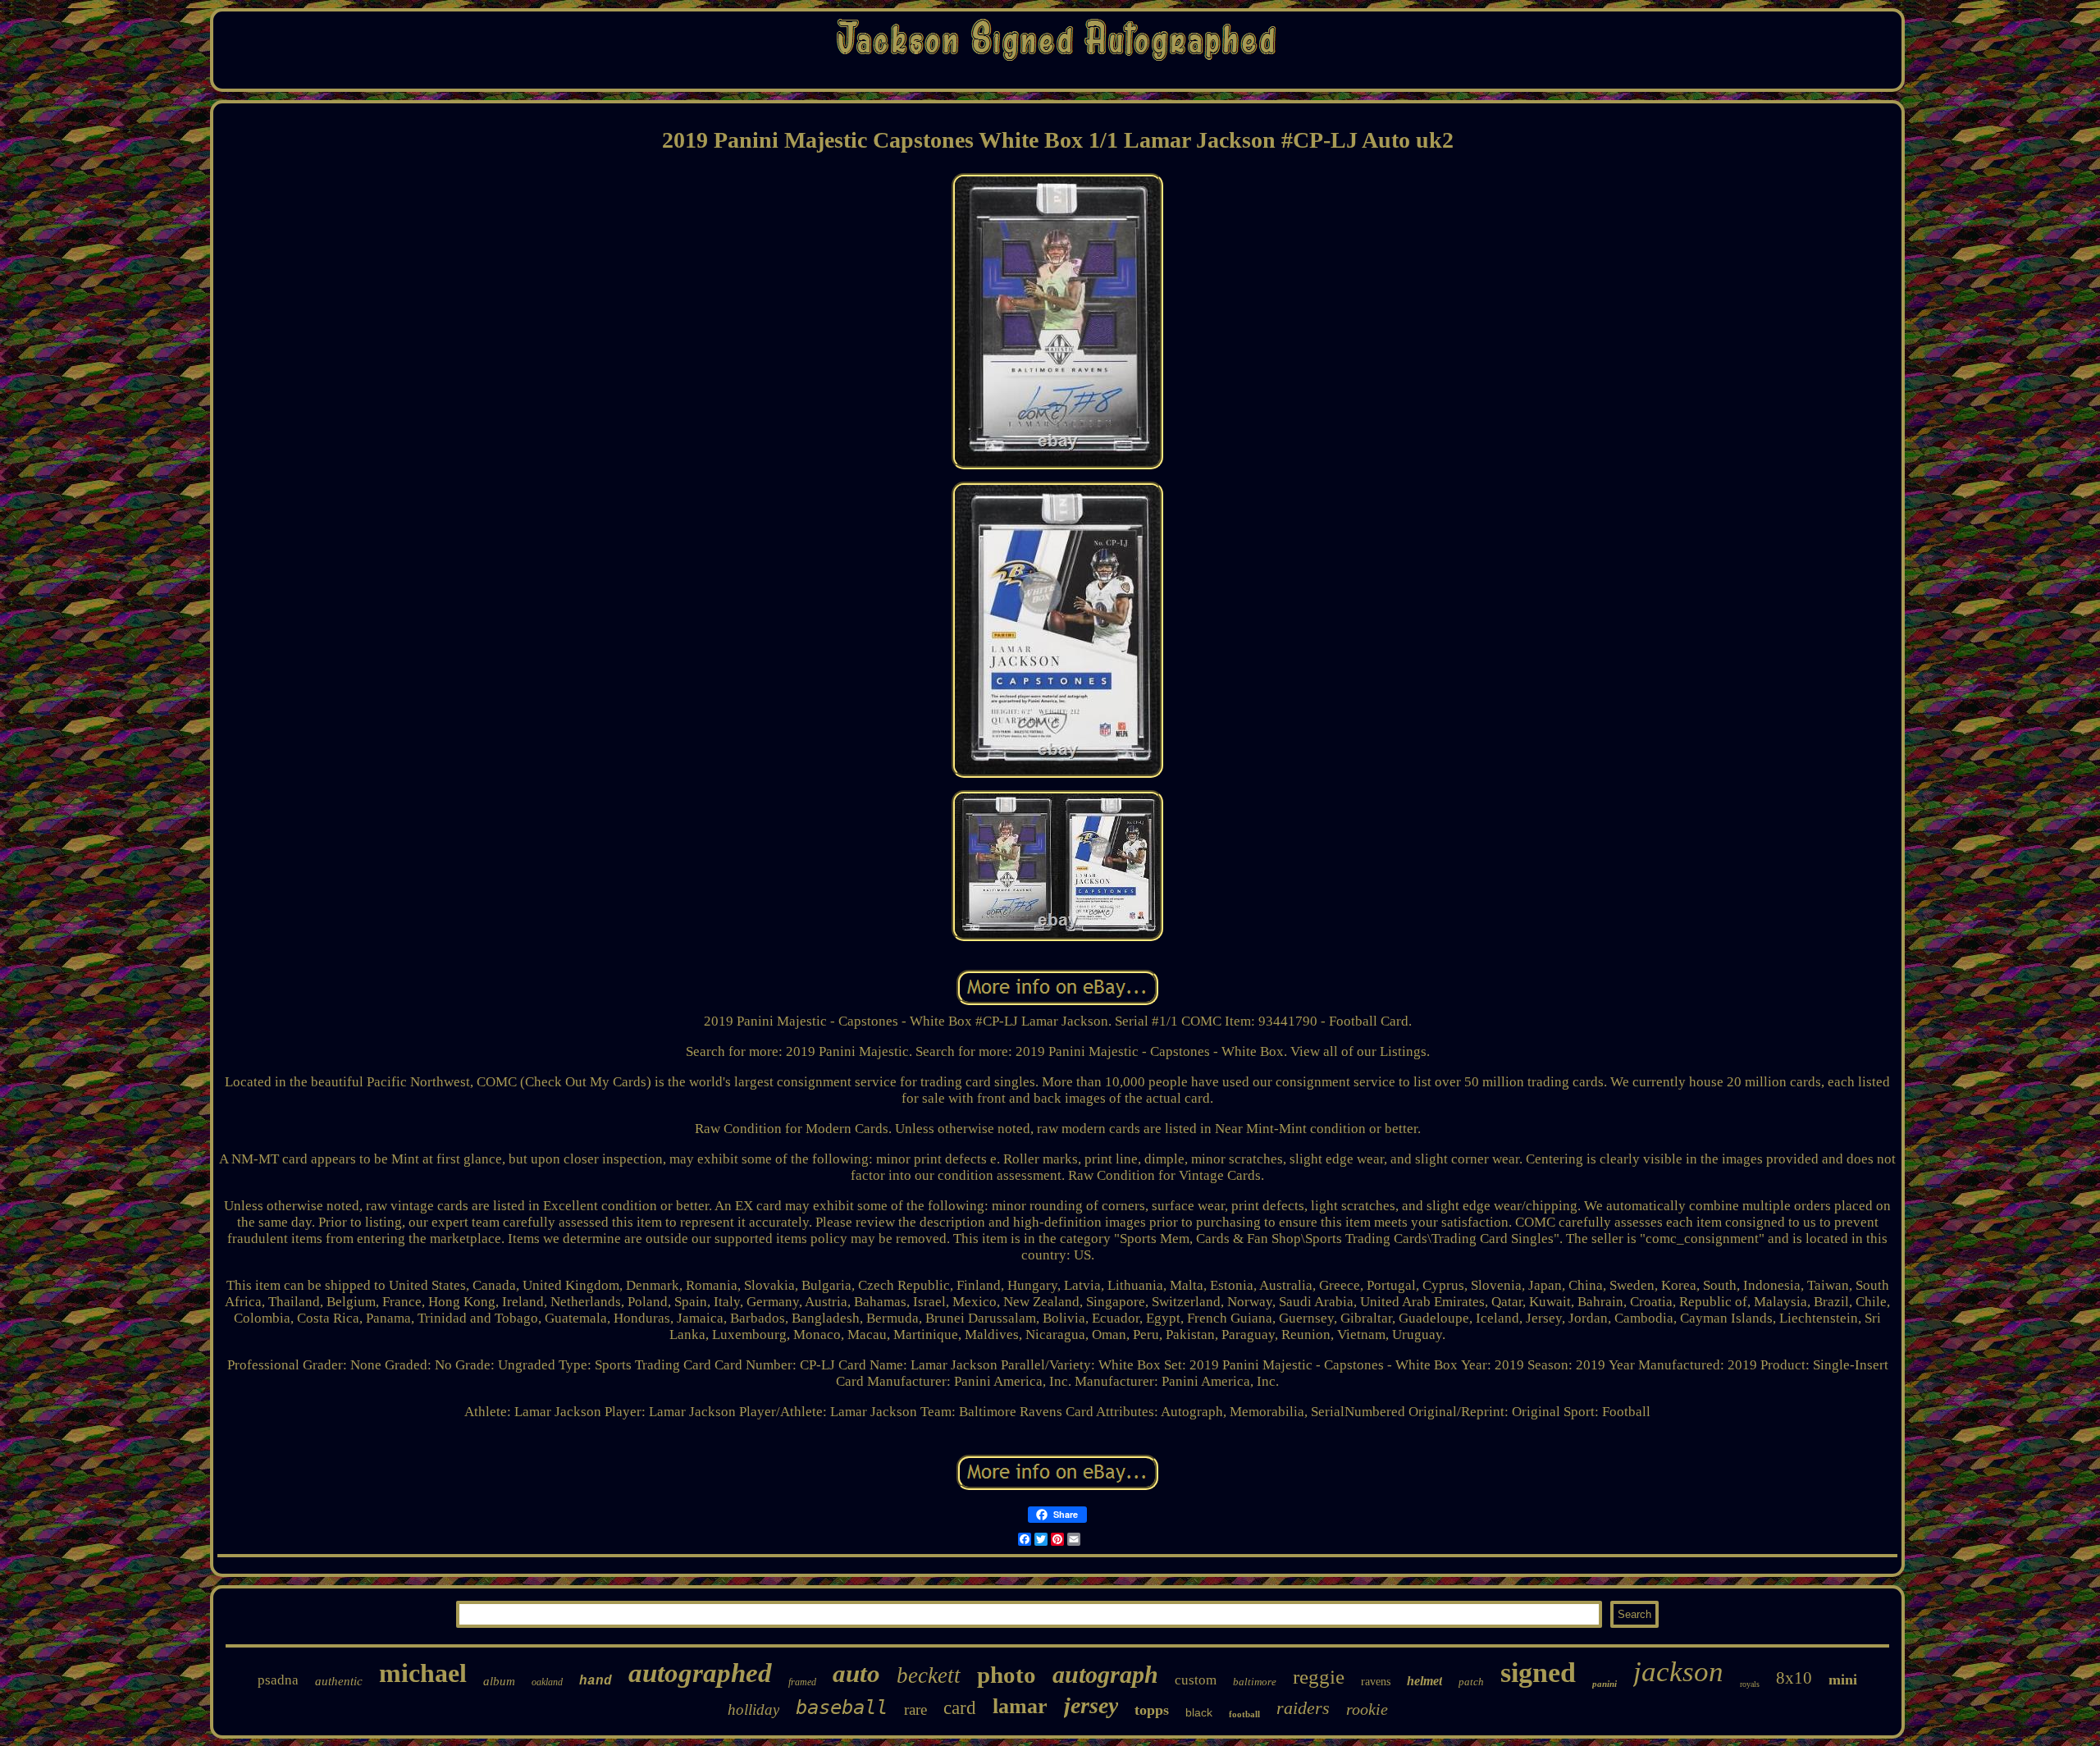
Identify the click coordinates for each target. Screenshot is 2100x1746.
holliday (753, 1709)
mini (1843, 1680)
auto (856, 1673)
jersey (1091, 1705)
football (1244, 1714)
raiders (1303, 1708)
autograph (1105, 1674)
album (499, 1681)
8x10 (1794, 1678)
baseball (842, 1707)
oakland (547, 1682)
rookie (1367, 1709)
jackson (1678, 1672)
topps (1152, 1710)
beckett (929, 1675)
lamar (1020, 1706)
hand (596, 1681)
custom (1196, 1680)
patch (1471, 1682)
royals (1750, 1684)
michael (423, 1673)
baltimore (1255, 1682)
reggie (1319, 1677)
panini (1605, 1684)
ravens (1376, 1682)
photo (1007, 1675)
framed (802, 1682)
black (1199, 1712)
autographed (700, 1673)
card (960, 1708)
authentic (339, 1681)
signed (1538, 1673)
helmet (1424, 1681)
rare (915, 1709)
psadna (278, 1680)
